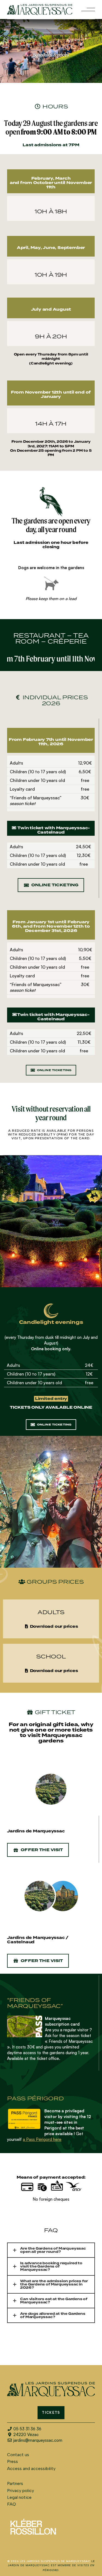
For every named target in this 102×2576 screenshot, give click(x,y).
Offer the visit (42, 1850)
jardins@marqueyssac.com (38, 2440)
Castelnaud (21, 1942)
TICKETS (51, 2413)
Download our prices (53, 1627)
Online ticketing (55, 885)
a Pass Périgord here (42, 2139)
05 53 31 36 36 (27, 2429)
